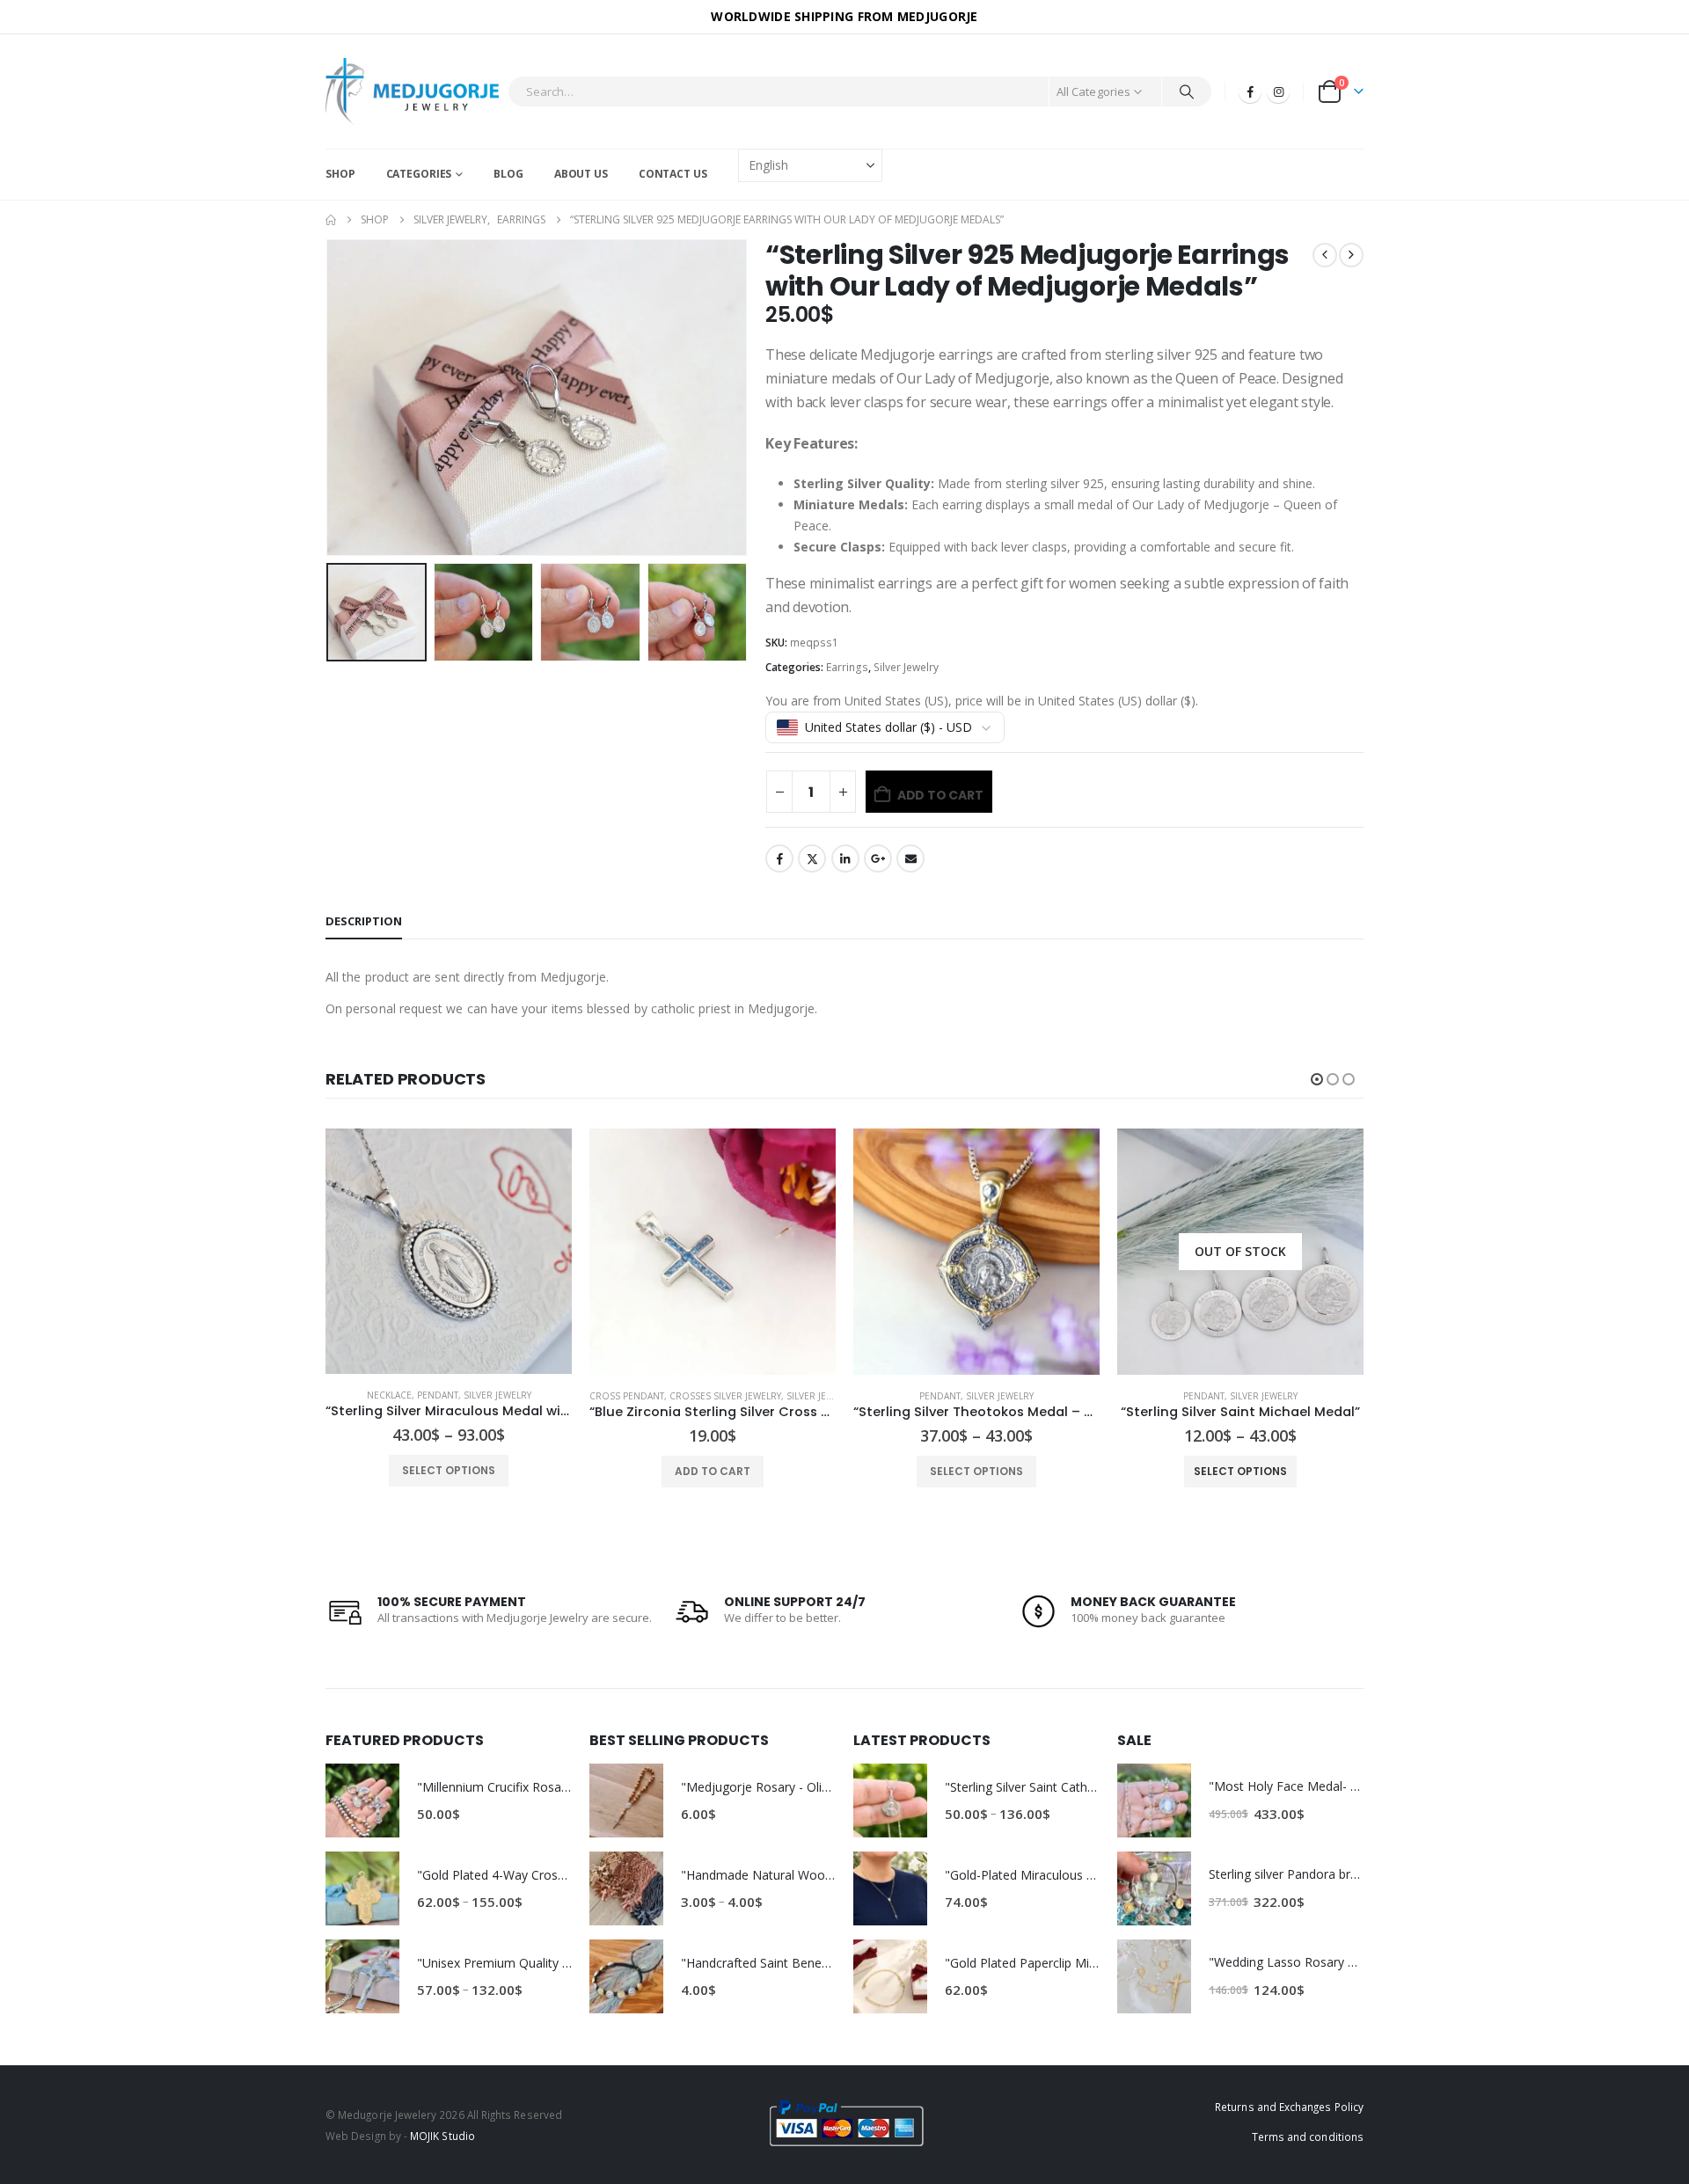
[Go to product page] (449, 1252)
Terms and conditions (1308, 2137)
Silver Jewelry (906, 667)
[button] (330, 398)
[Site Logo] (412, 91)
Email (910, 858)
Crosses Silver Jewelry (461, 1396)
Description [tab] (364, 921)
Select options (713, 1471)
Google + (878, 858)
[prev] (1325, 255)
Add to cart (940, 795)
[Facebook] (1250, 91)
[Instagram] (1278, 91)
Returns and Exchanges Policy (1289, 2107)
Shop (340, 174)
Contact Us (673, 174)
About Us (581, 174)
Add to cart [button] (449, 1471)
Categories (419, 174)
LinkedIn (845, 858)
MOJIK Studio (442, 2136)
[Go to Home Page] (331, 220)
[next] (1351, 255)
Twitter (812, 858)
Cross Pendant (363, 1396)
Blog (508, 174)
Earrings (847, 667)
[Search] (1187, 91)
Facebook (779, 858)
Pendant (676, 1396)
